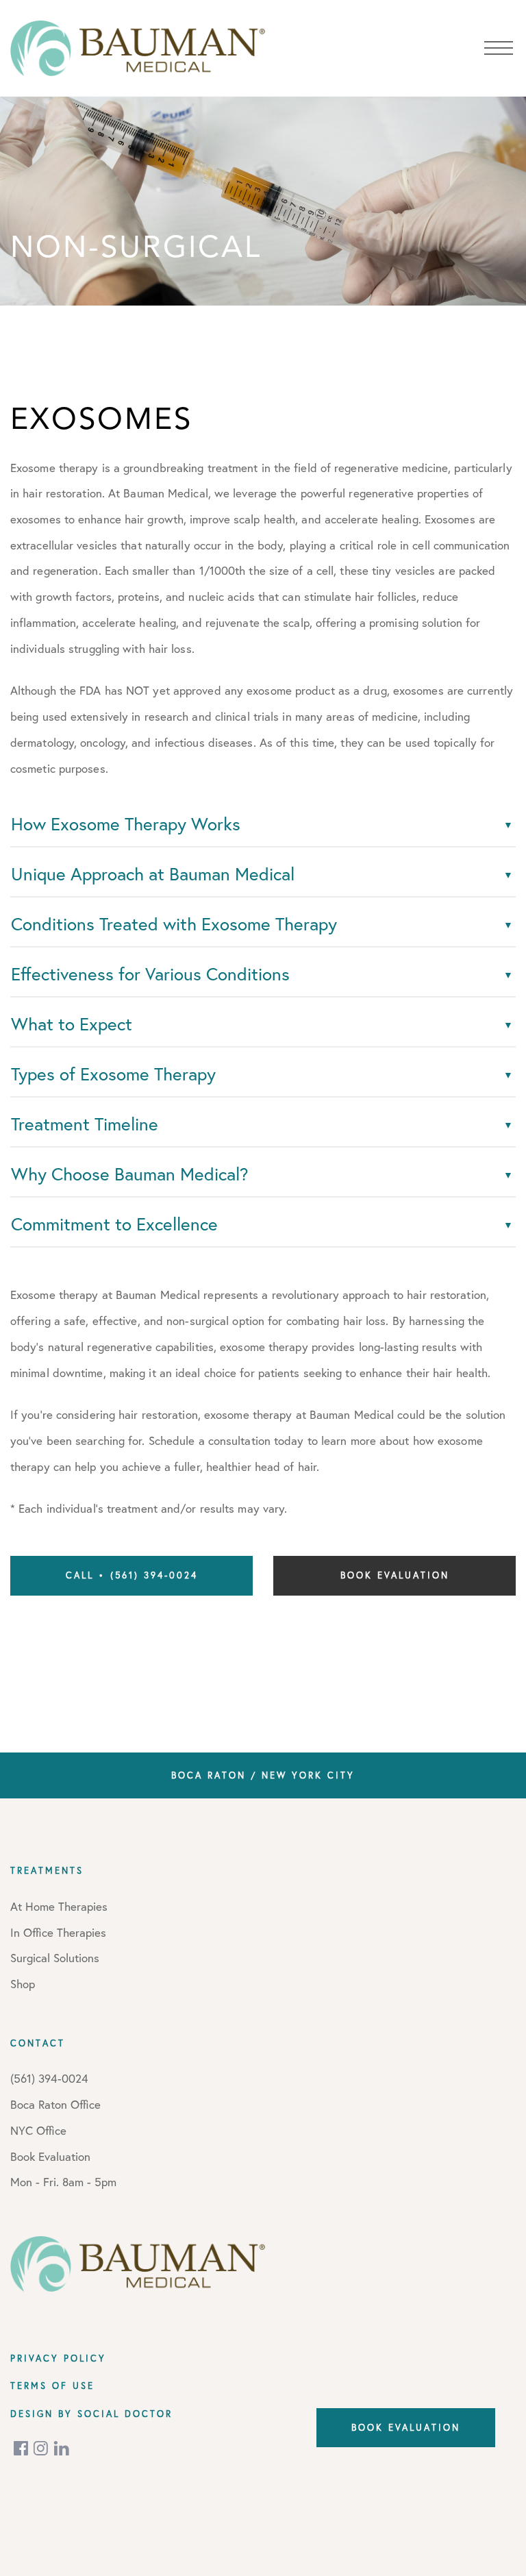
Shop (23, 1984)
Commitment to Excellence (114, 1224)
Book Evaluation (395, 1575)
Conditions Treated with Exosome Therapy (174, 924)
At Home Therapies (59, 1906)
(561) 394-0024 (49, 2078)
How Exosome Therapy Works (126, 824)
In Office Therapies (58, 1932)
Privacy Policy (58, 2358)
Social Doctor (125, 2414)
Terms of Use (52, 2386)
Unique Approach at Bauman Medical (153, 874)
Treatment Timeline (85, 1124)
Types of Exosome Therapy (113, 1074)
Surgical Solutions (55, 1958)
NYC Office (38, 2130)
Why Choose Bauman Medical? (130, 1174)
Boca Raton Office (55, 2104)
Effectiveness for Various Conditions (150, 974)
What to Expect (72, 1024)
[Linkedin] (62, 2448)
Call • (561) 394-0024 (132, 1575)
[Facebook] (22, 2448)
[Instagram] (42, 2448)
